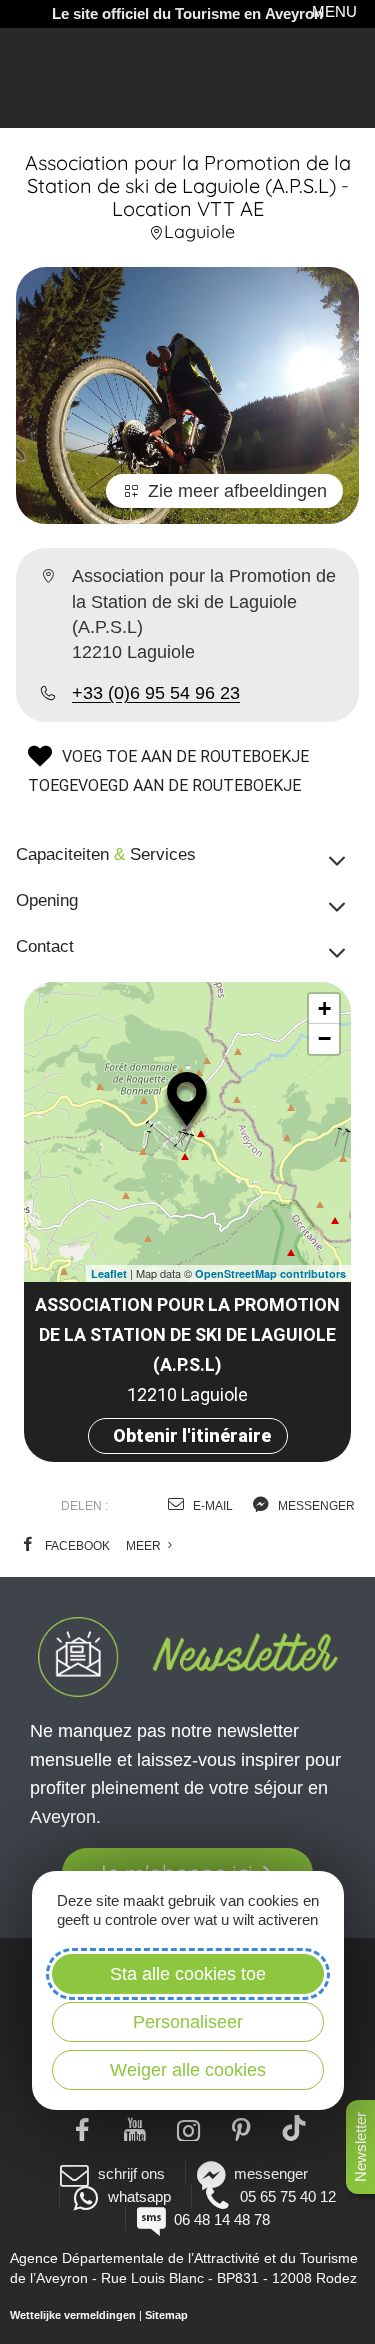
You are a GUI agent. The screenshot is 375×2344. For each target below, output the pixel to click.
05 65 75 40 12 (288, 2196)
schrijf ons (131, 2173)
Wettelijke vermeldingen (73, 2315)
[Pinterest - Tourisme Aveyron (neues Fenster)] (240, 2128)
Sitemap (166, 2315)
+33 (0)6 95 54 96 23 (156, 693)
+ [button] (324, 1008)
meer (145, 1546)
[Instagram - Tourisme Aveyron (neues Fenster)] (187, 2128)
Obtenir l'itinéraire (192, 1435)
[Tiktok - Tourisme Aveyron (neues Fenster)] (293, 2128)
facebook (76, 1546)
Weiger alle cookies (188, 2070)
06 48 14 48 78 (222, 2219)
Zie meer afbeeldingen (237, 491)
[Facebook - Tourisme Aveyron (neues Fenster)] (81, 2128)
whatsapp (139, 2196)
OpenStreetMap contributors (270, 1273)
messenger (315, 1506)
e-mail (211, 1506)
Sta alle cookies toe (188, 1974)
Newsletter (360, 2147)
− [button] (324, 1038)
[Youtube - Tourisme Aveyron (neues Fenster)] (134, 2128)
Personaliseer (188, 2022)
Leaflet (109, 1273)
